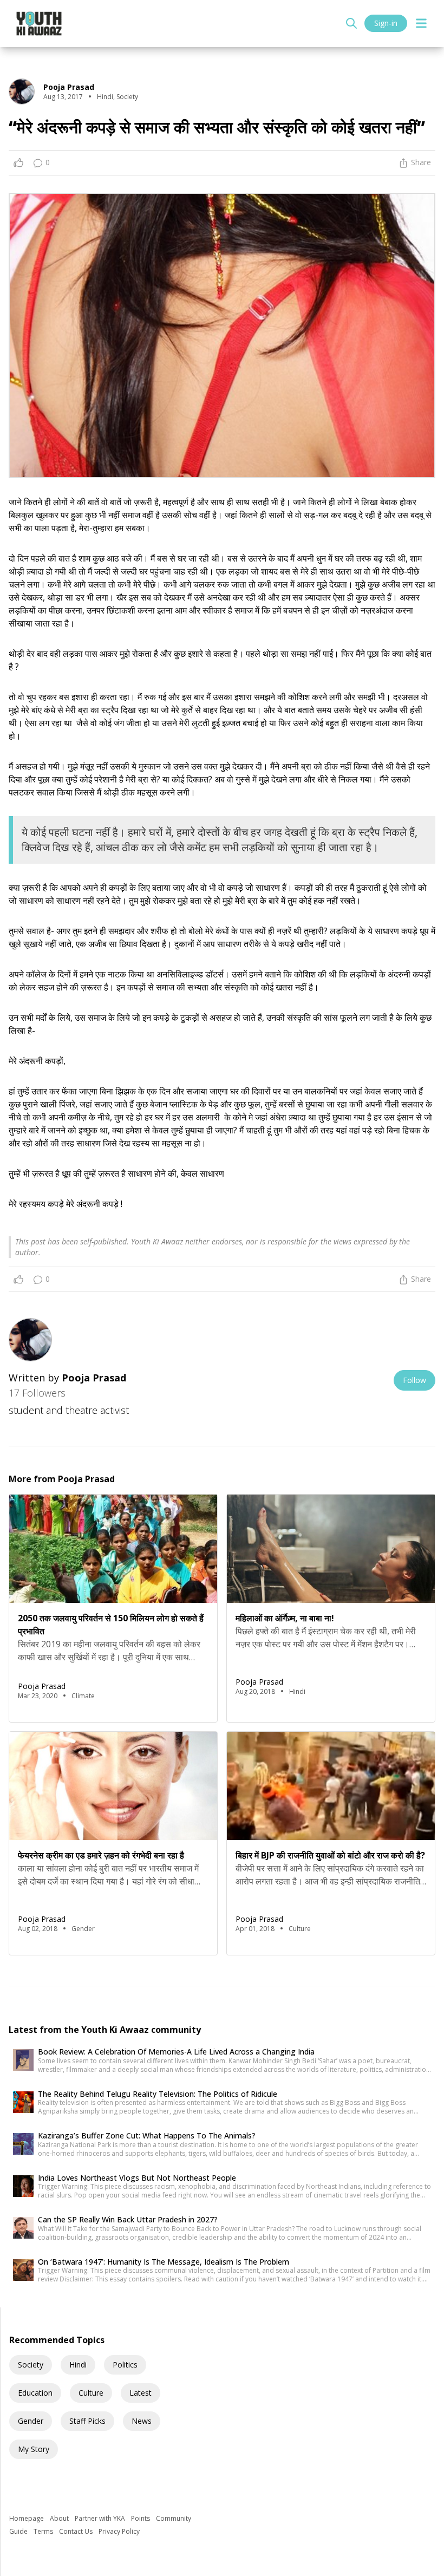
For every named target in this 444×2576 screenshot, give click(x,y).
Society (31, 2365)
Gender (31, 2421)
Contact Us (77, 2531)
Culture (91, 2393)
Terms (44, 2531)
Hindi (78, 2365)
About (60, 2518)
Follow (414, 1380)
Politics (125, 2365)
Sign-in (386, 23)
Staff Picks (87, 2421)
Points (141, 2518)
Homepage (27, 2518)
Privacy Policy (119, 2531)
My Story (34, 2449)
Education (35, 2393)
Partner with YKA (101, 2518)
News (142, 2421)
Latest (141, 2393)
